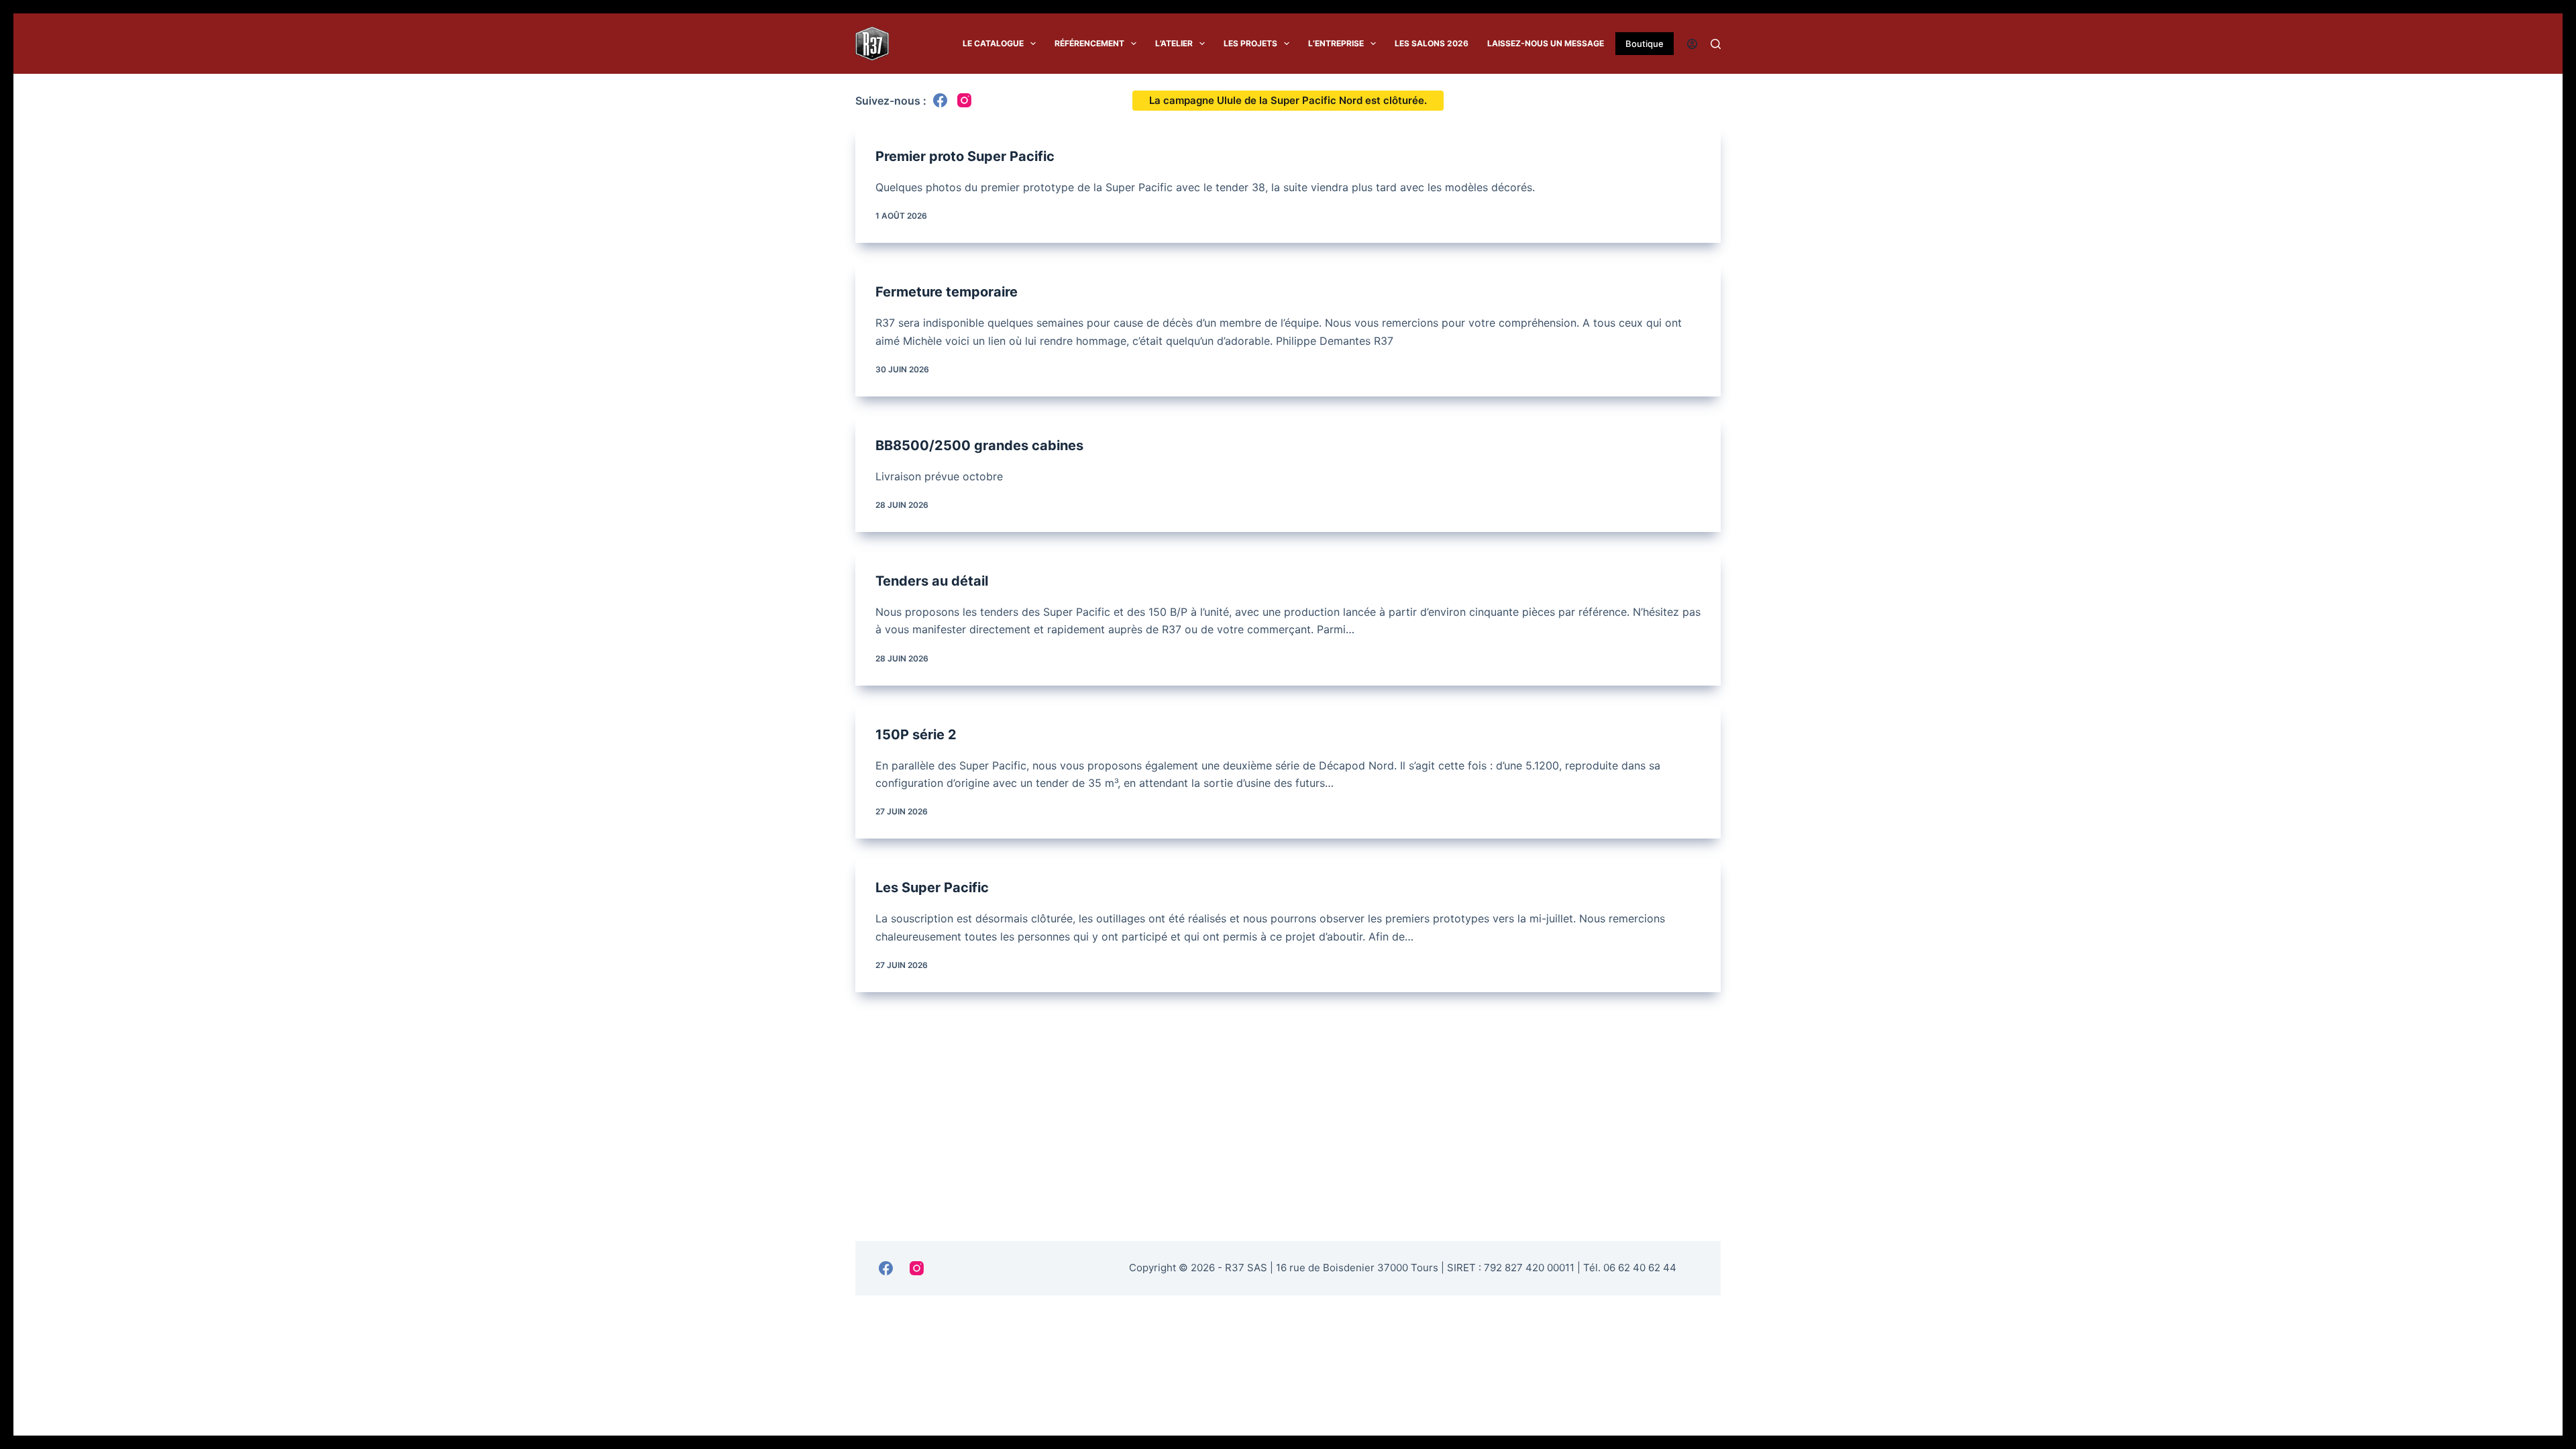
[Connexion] (1692, 44)
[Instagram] (964, 100)
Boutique (1645, 44)
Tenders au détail (932, 581)
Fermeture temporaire (947, 292)
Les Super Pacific (932, 888)
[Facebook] (940, 100)
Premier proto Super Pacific (965, 156)
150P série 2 (916, 735)
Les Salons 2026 (1432, 44)
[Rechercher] (1716, 44)
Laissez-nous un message (1546, 44)
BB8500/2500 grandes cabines (979, 445)
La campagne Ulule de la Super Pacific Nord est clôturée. (1288, 100)
